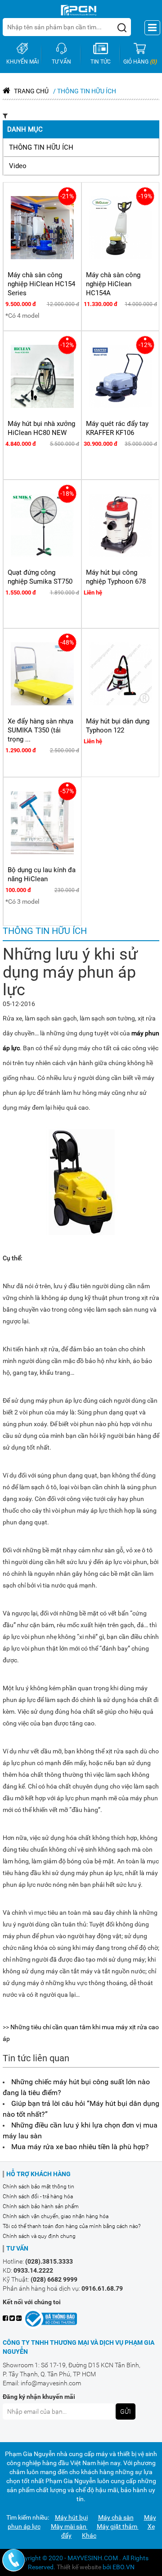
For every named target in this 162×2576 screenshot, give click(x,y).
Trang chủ (31, 91)
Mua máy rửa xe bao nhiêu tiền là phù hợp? (80, 2147)
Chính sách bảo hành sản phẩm (41, 2206)
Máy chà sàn (116, 2517)
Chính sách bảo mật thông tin (38, 2187)
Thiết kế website (79, 2567)
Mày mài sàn (69, 2526)
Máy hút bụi (71, 2517)
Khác (89, 2535)
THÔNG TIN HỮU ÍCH (41, 147)
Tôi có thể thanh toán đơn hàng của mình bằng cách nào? (72, 2226)
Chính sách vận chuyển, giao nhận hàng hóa (56, 2216)
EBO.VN (124, 2567)
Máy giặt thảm (118, 2526)
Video (18, 166)
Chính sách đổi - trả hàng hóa (38, 2196)
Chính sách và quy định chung (39, 2236)
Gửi (126, 2411)
